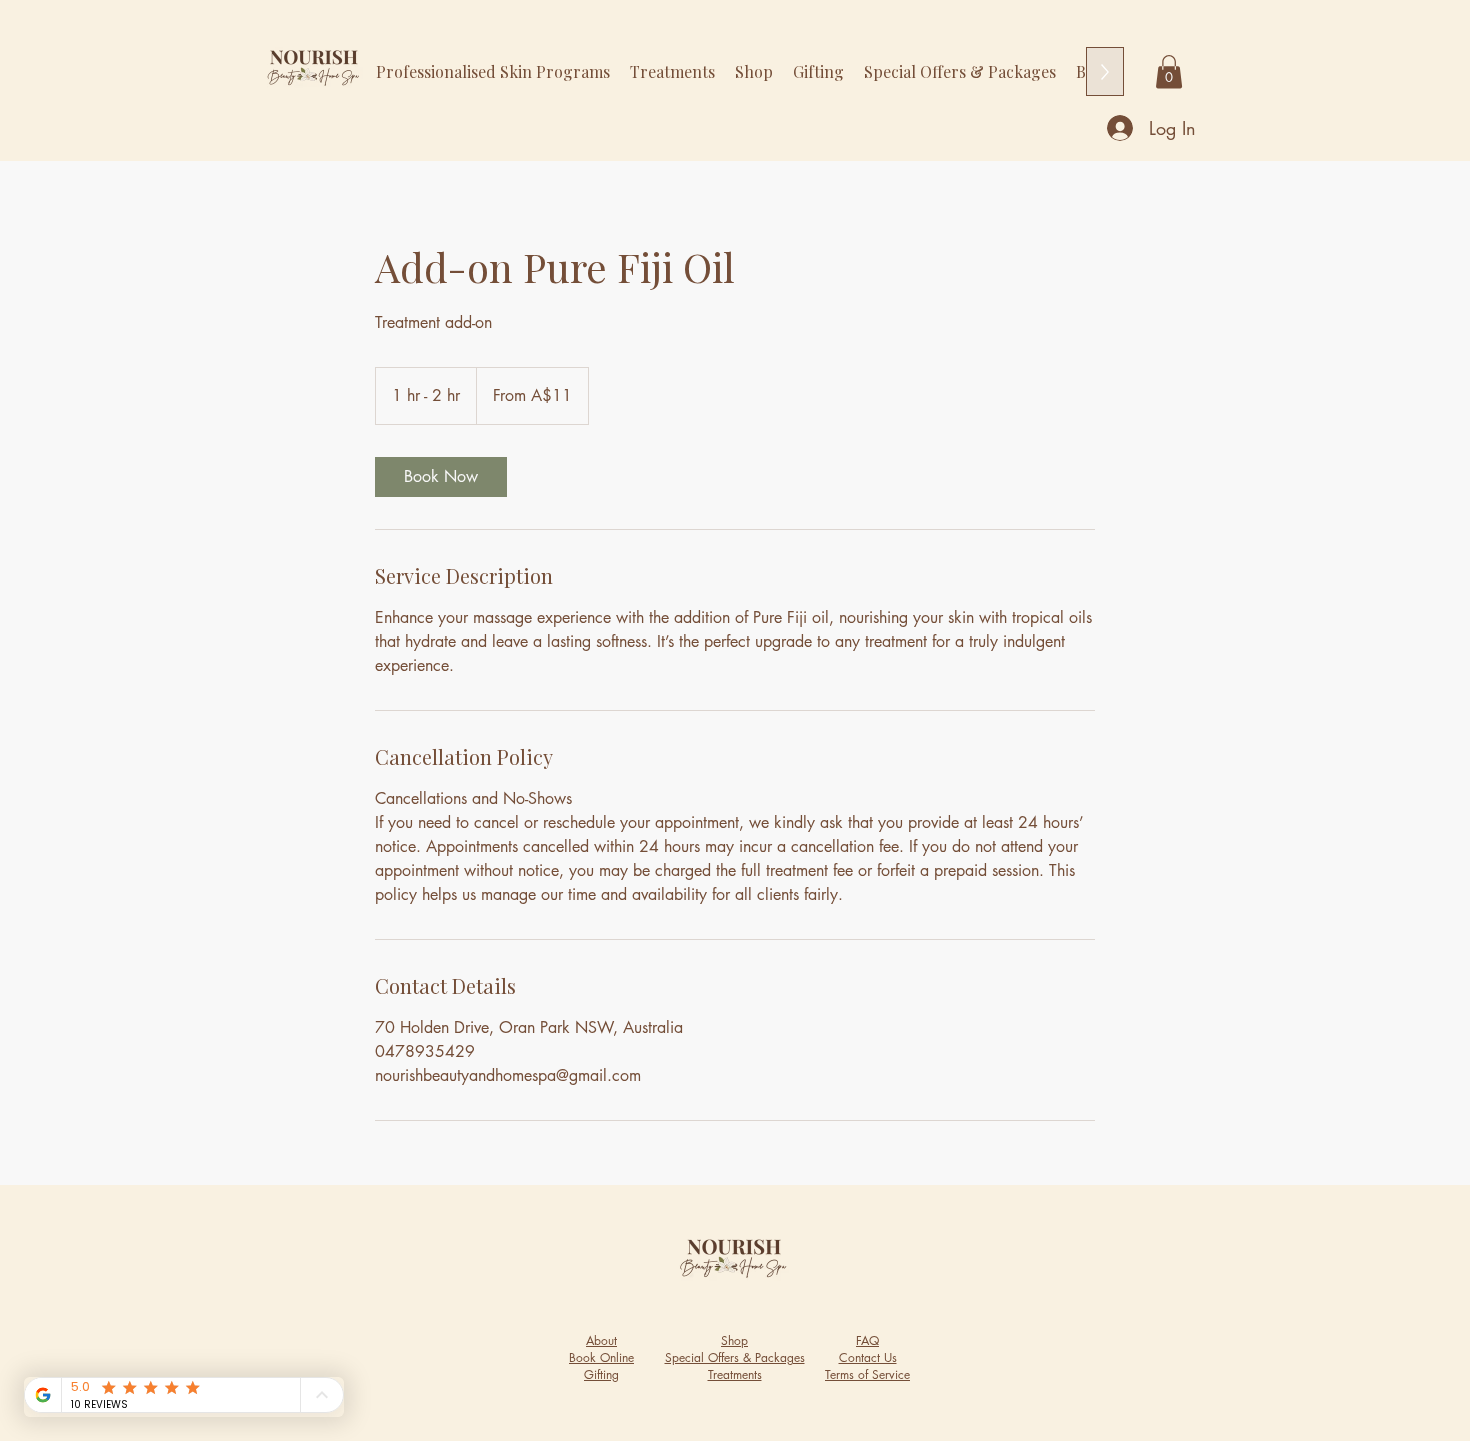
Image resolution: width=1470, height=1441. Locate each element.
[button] (1169, 71)
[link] (441, 477)
